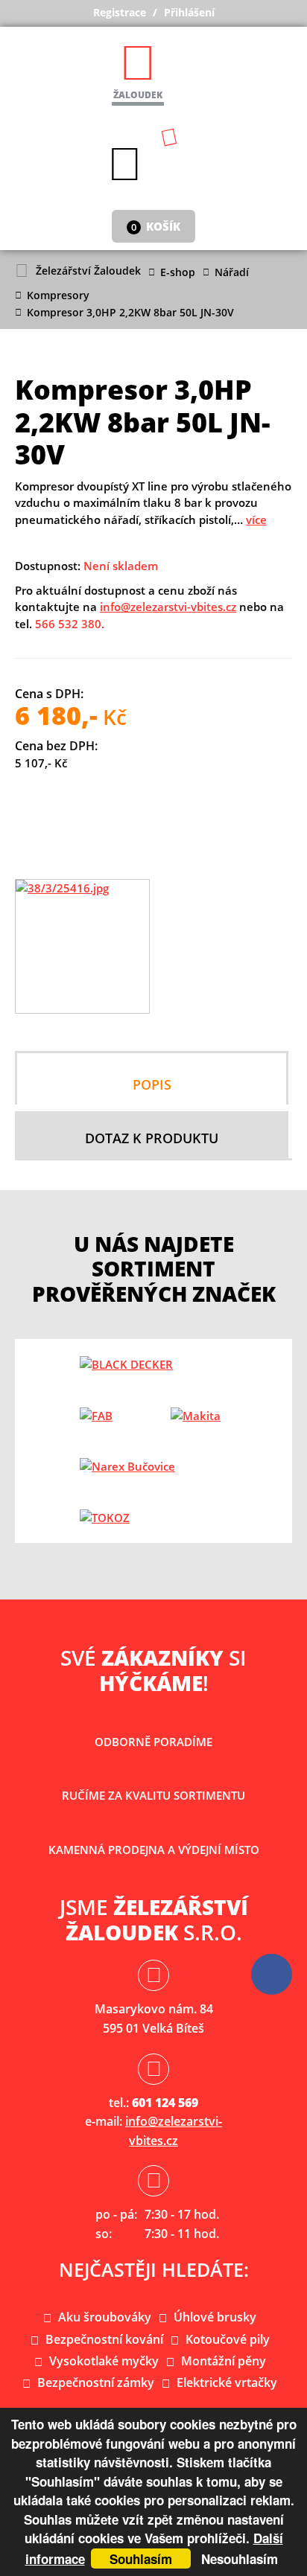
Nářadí (232, 272)
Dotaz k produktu (152, 1138)
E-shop (178, 272)
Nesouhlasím (240, 2559)
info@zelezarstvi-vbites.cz (168, 607)
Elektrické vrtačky (227, 2382)
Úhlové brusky (215, 2317)
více (256, 520)
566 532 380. (70, 624)
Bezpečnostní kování (104, 2339)
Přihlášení (189, 12)
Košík (156, 226)
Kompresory (58, 295)
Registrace (120, 12)
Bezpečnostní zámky (96, 2382)
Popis (152, 1084)
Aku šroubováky (105, 2317)
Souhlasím (141, 2559)
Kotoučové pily (228, 2339)
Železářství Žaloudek (88, 271)
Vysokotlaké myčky (104, 2361)
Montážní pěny (224, 2361)
